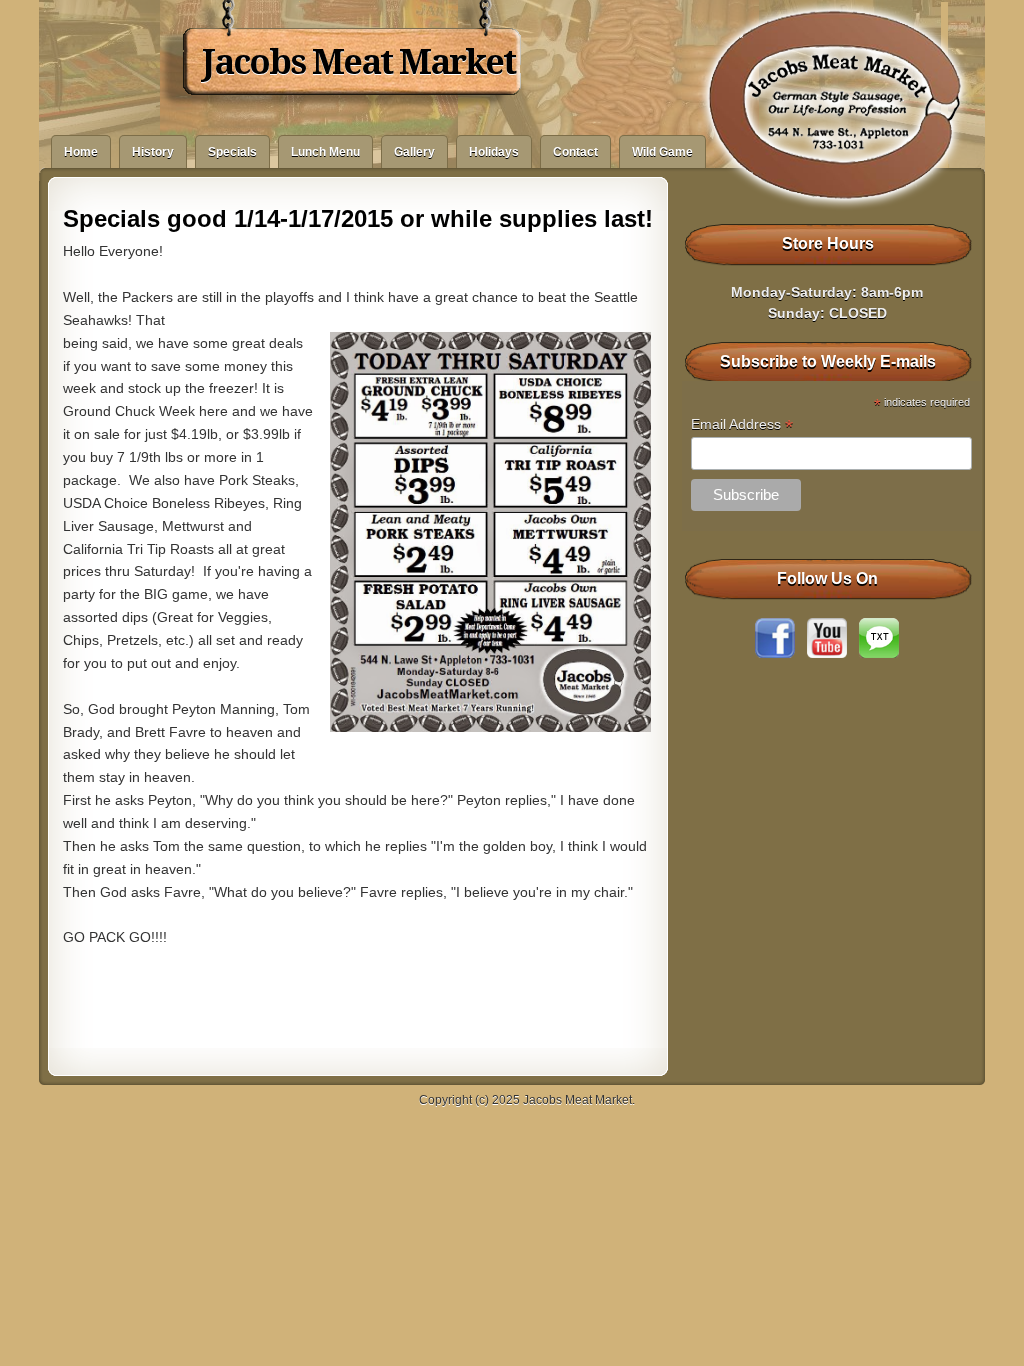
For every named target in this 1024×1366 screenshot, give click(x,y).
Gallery (414, 152)
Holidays (494, 152)
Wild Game (662, 152)
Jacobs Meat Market (358, 62)
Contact (575, 152)
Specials (232, 152)
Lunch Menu (325, 152)
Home (81, 152)
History (153, 152)
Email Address (742, 424)
